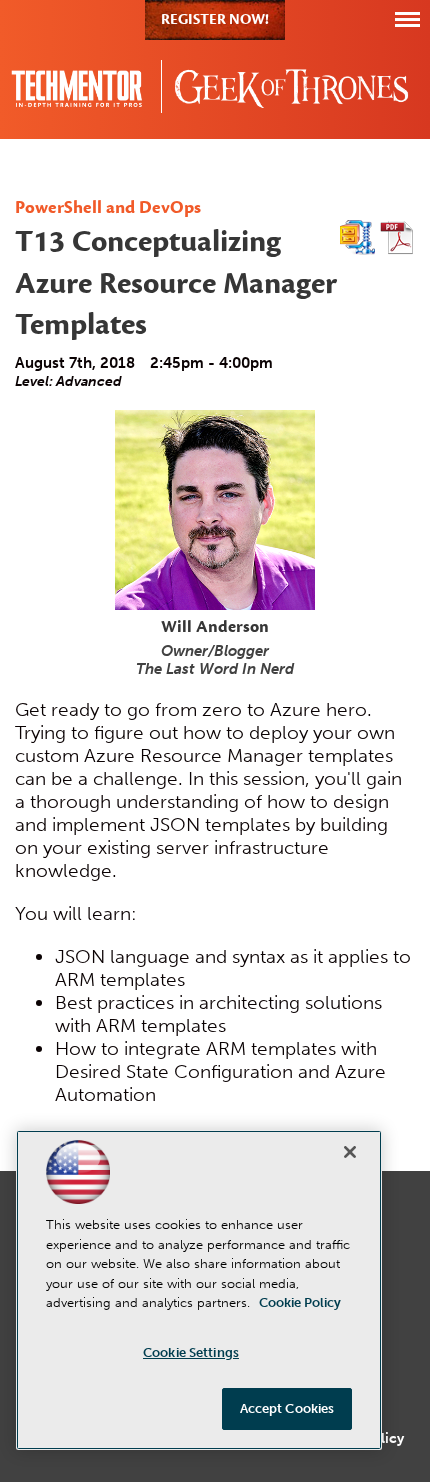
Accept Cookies (287, 1408)
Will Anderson (215, 628)
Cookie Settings (191, 1352)
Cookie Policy (300, 1302)
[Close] (350, 1152)
